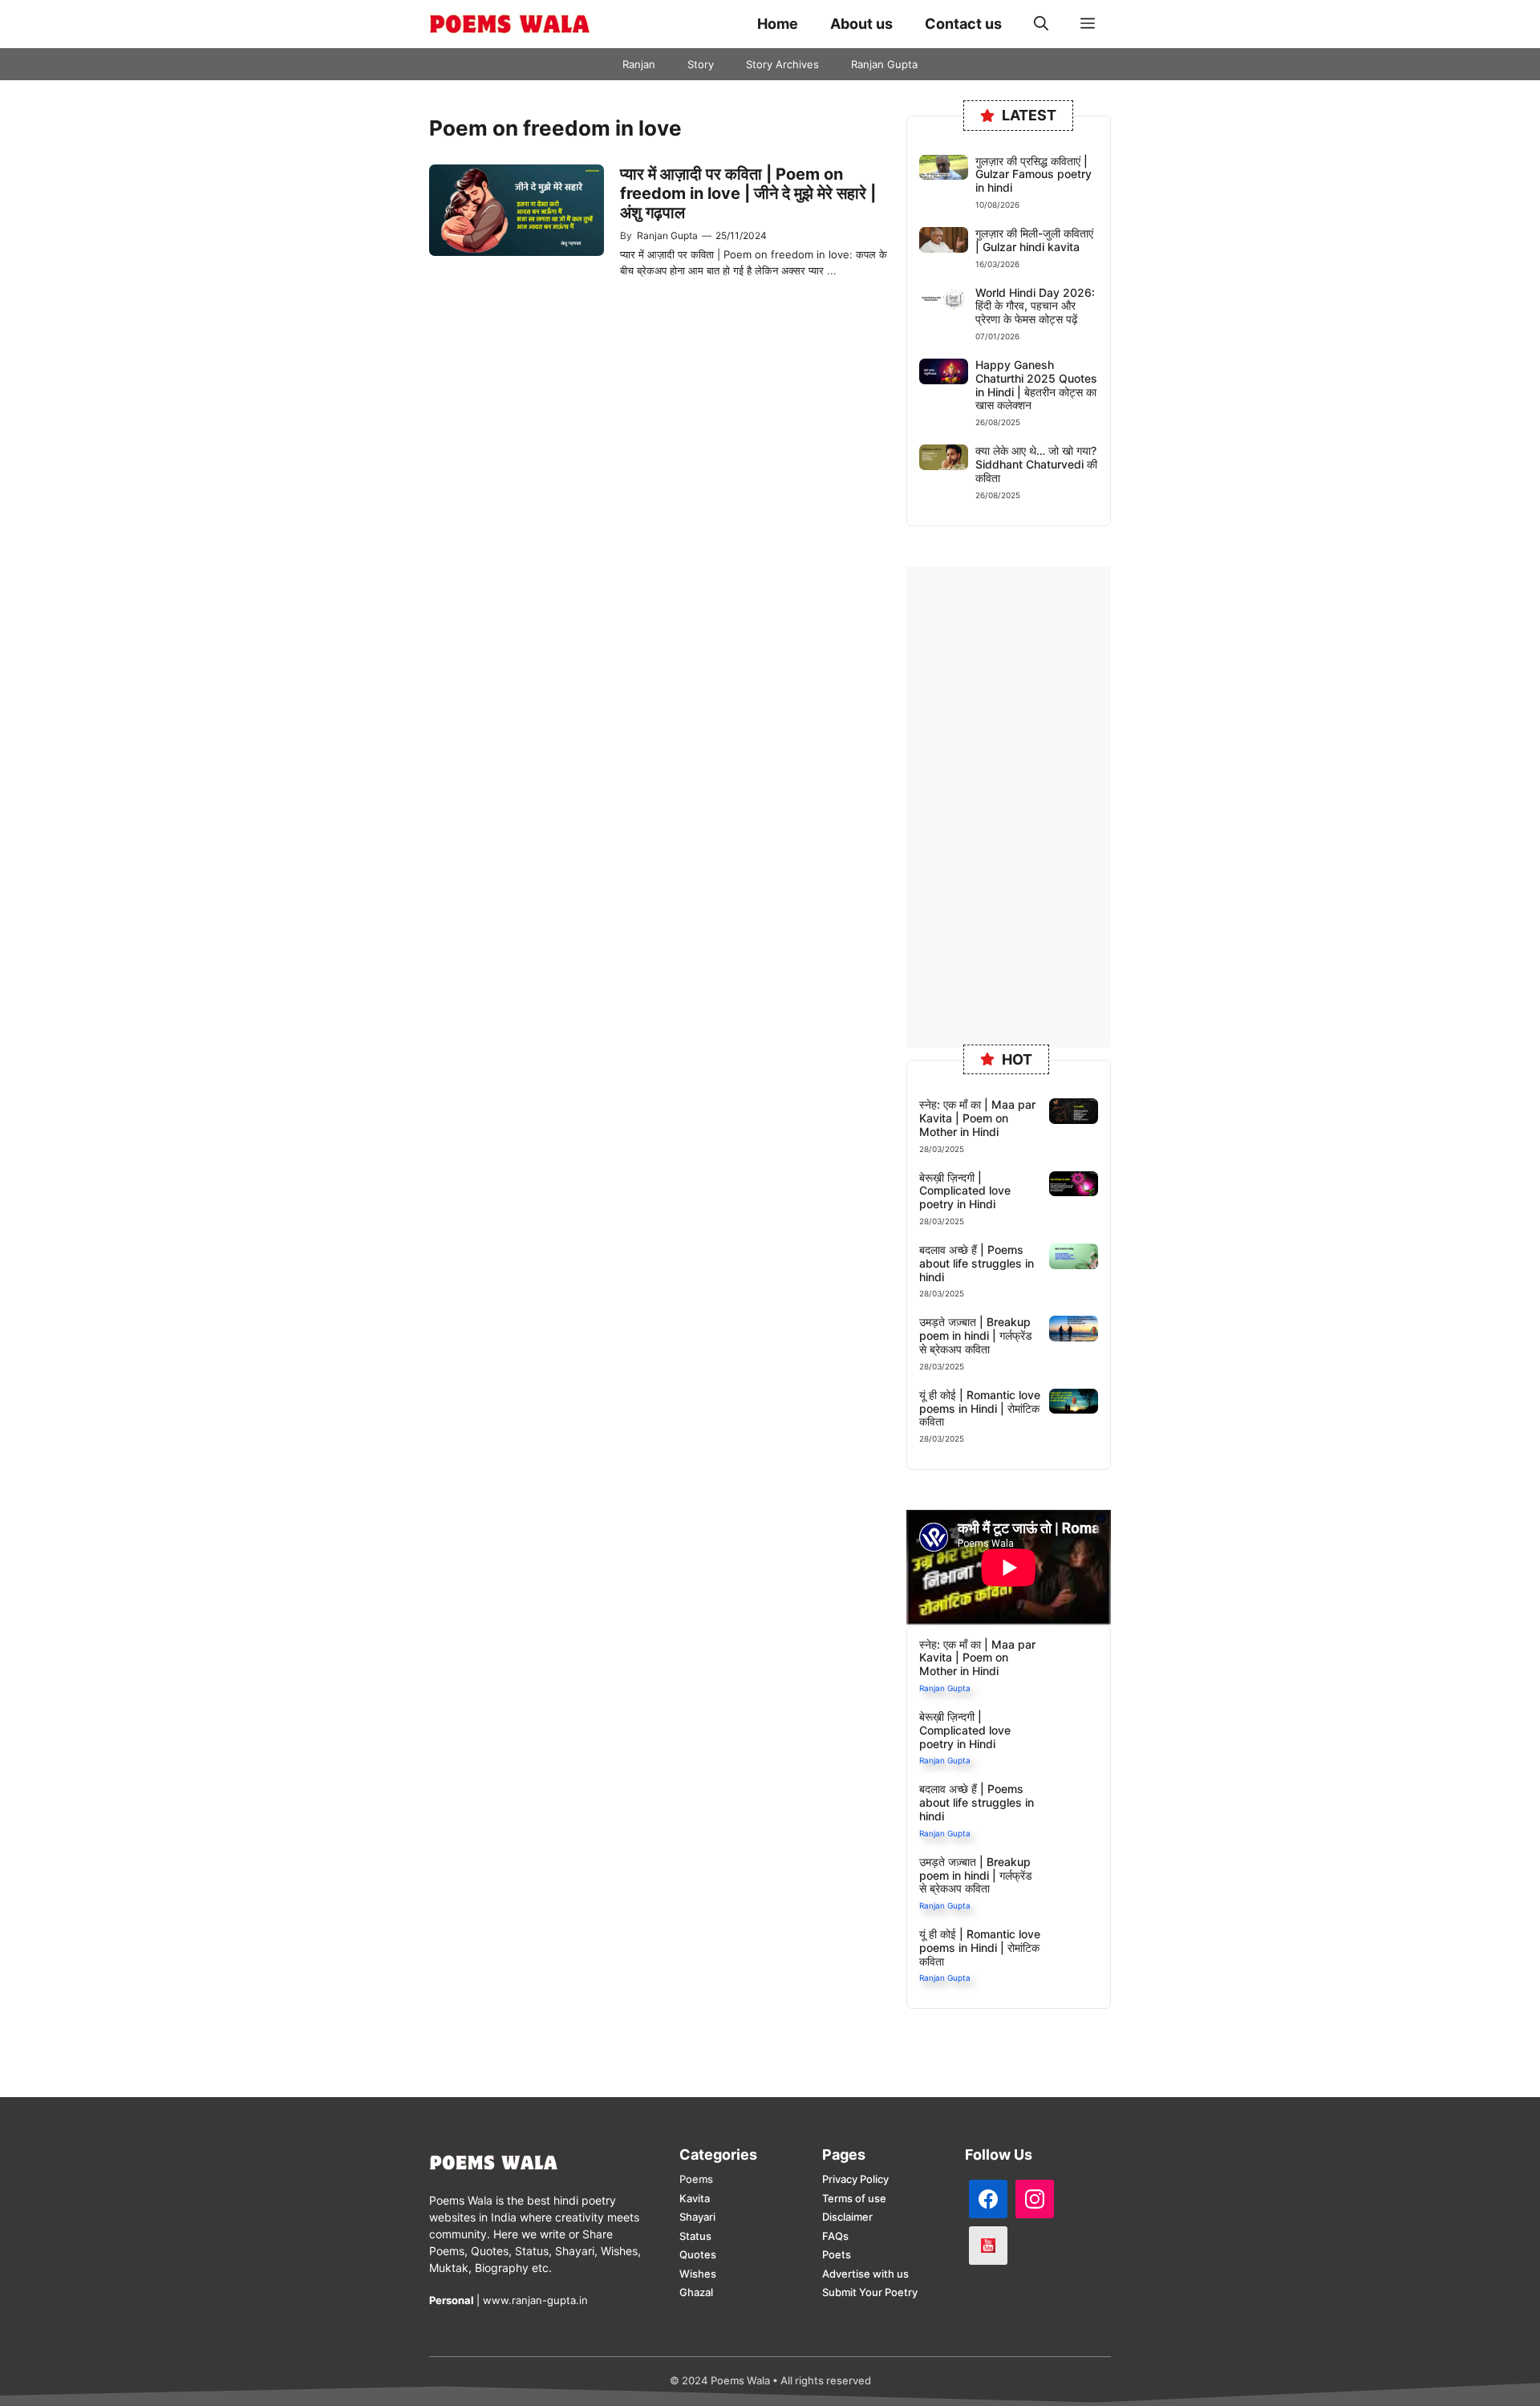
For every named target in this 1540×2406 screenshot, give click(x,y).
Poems (696, 2179)
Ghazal (696, 2292)
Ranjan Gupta (884, 64)
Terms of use (854, 2198)
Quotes (698, 2254)
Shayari (697, 2217)
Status (695, 2236)
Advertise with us (865, 2274)
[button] (1041, 24)
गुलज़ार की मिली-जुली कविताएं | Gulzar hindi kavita (1034, 240)
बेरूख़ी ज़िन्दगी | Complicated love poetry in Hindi (965, 1191)
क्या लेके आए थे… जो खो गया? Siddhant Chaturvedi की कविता (1036, 464)
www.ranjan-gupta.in (535, 2300)
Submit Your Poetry (870, 2292)
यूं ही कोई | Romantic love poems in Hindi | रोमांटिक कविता (980, 1408)
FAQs (835, 2236)
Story (701, 64)
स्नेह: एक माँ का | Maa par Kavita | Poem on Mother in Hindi (977, 1118)
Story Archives (782, 64)
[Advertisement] (1009, 807)
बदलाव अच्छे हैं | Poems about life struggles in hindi (977, 1263)
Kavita (695, 2198)
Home (778, 24)
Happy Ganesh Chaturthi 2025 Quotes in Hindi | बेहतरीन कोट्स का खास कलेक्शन (1036, 385)
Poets (837, 2254)
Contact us (963, 24)
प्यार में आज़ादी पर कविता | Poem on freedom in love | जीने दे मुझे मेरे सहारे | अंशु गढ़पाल (748, 193)
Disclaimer (847, 2217)
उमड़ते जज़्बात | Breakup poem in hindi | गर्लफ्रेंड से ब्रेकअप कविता (976, 1335)
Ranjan (639, 64)
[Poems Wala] (509, 24)
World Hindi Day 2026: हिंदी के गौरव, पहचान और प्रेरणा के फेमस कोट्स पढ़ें (1035, 306)
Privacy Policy (855, 2179)
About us (861, 24)
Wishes (698, 2274)
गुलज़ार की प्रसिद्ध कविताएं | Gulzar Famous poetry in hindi (1033, 174)
